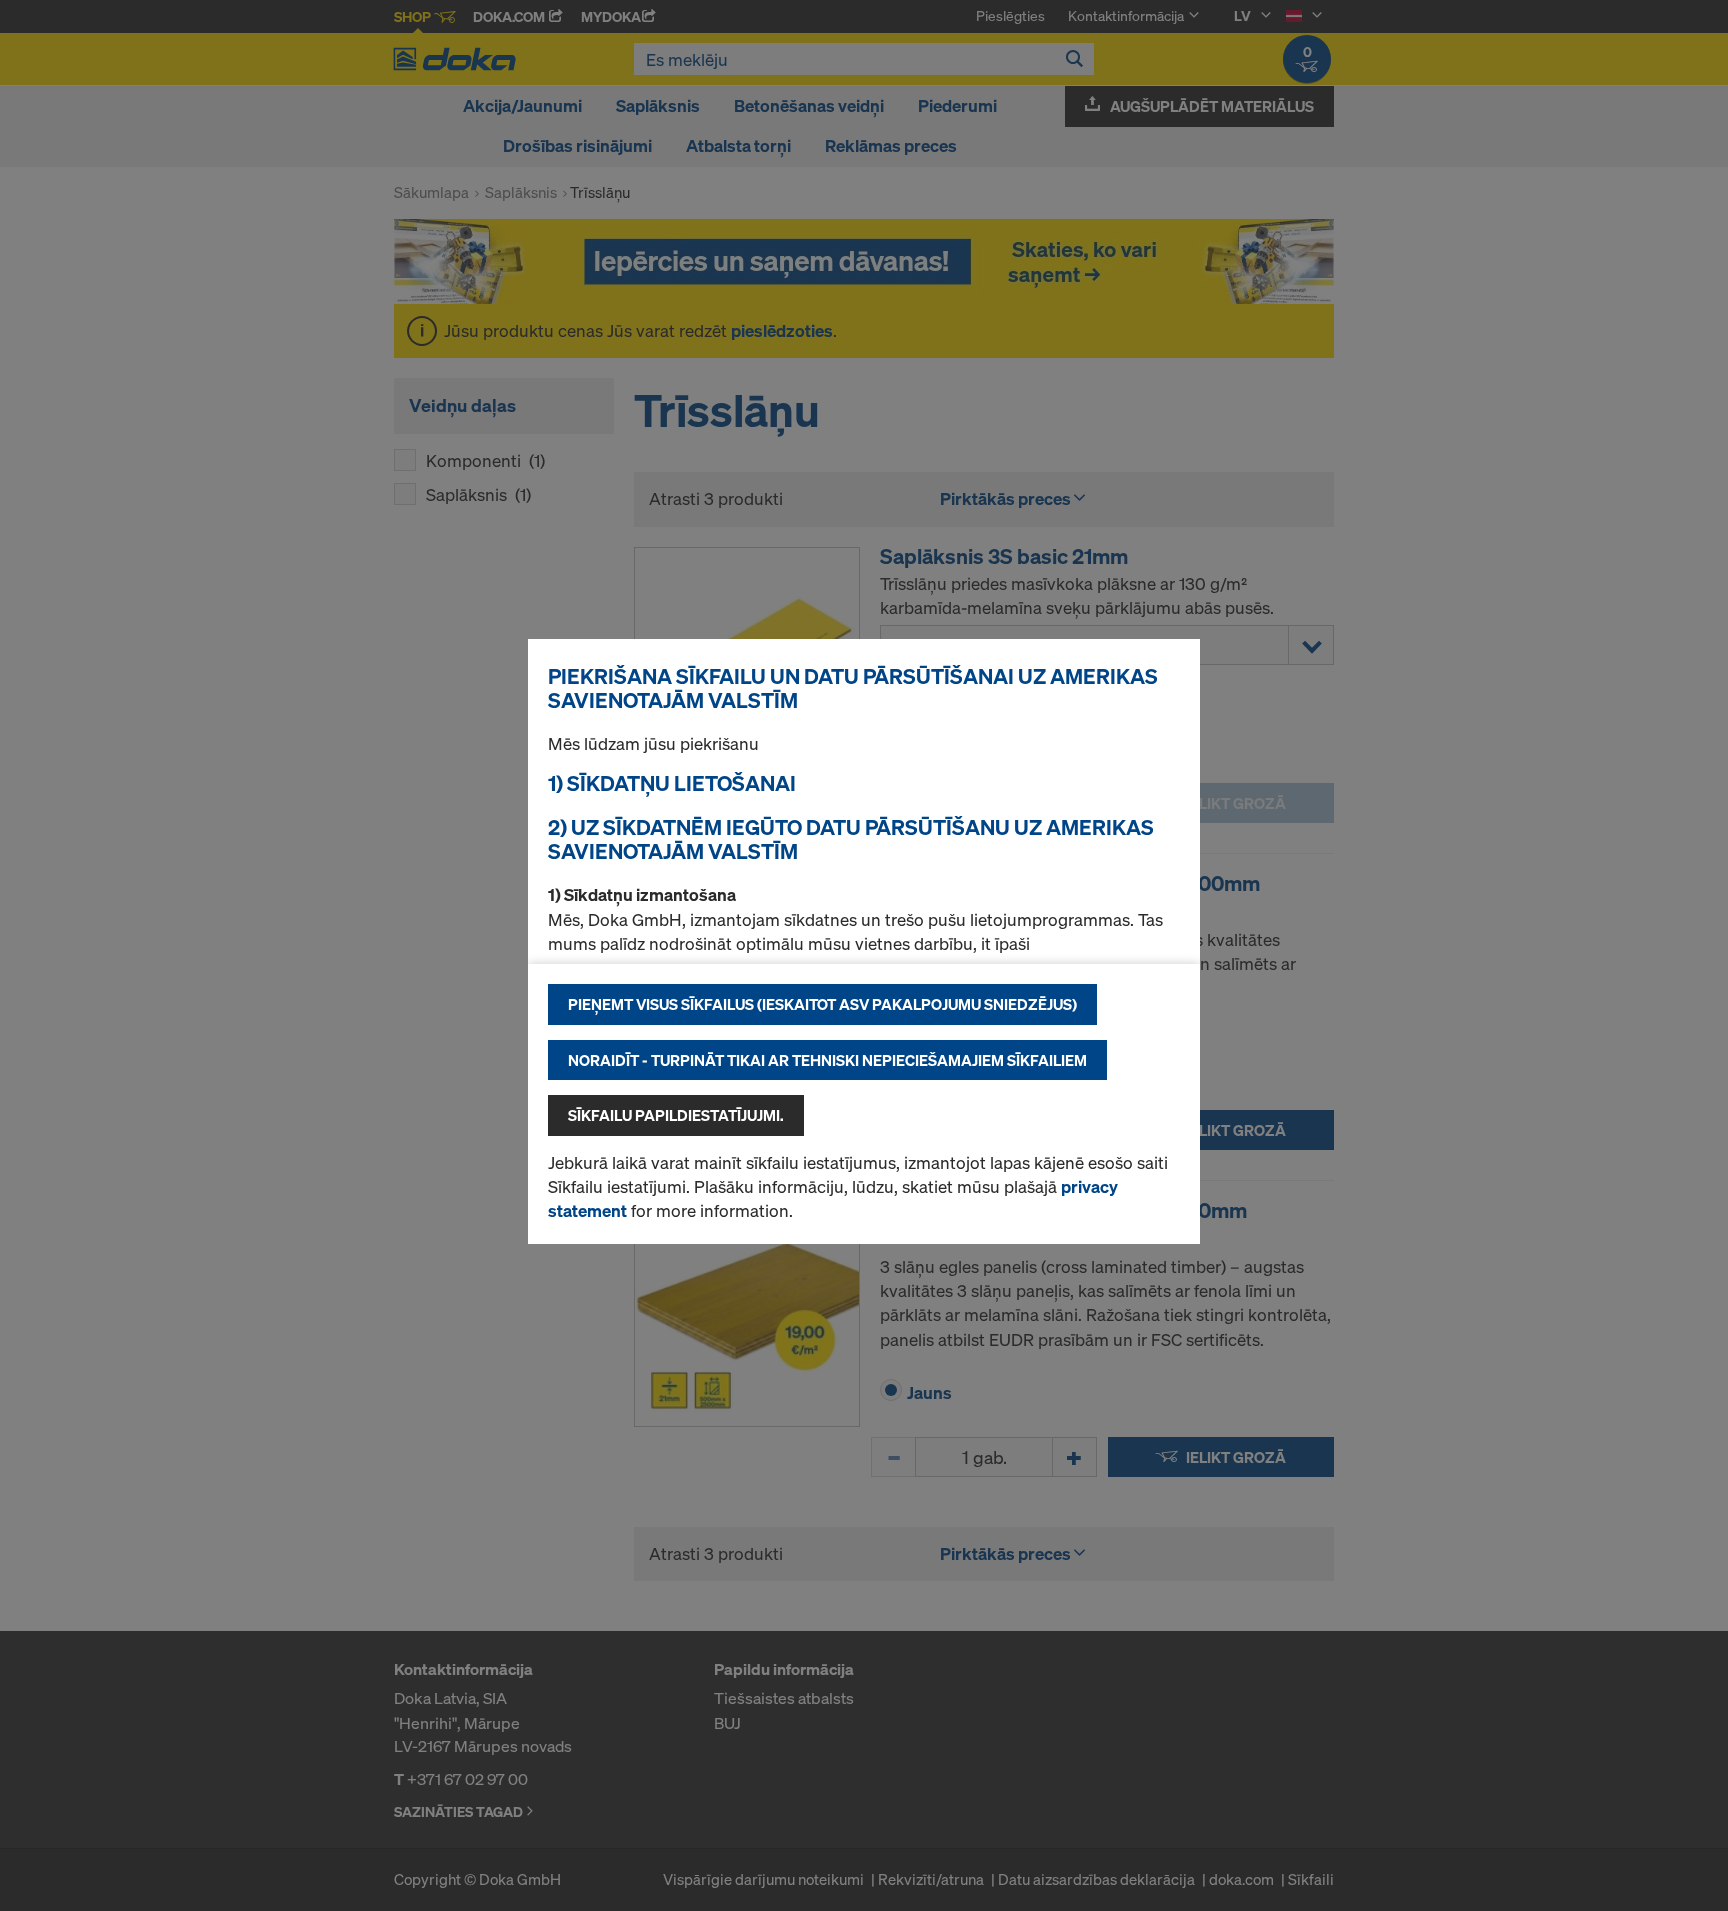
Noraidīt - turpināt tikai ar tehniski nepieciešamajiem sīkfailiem (827, 1060)
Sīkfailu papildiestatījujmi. (676, 1115)
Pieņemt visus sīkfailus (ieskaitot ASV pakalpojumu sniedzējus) (822, 1004)
